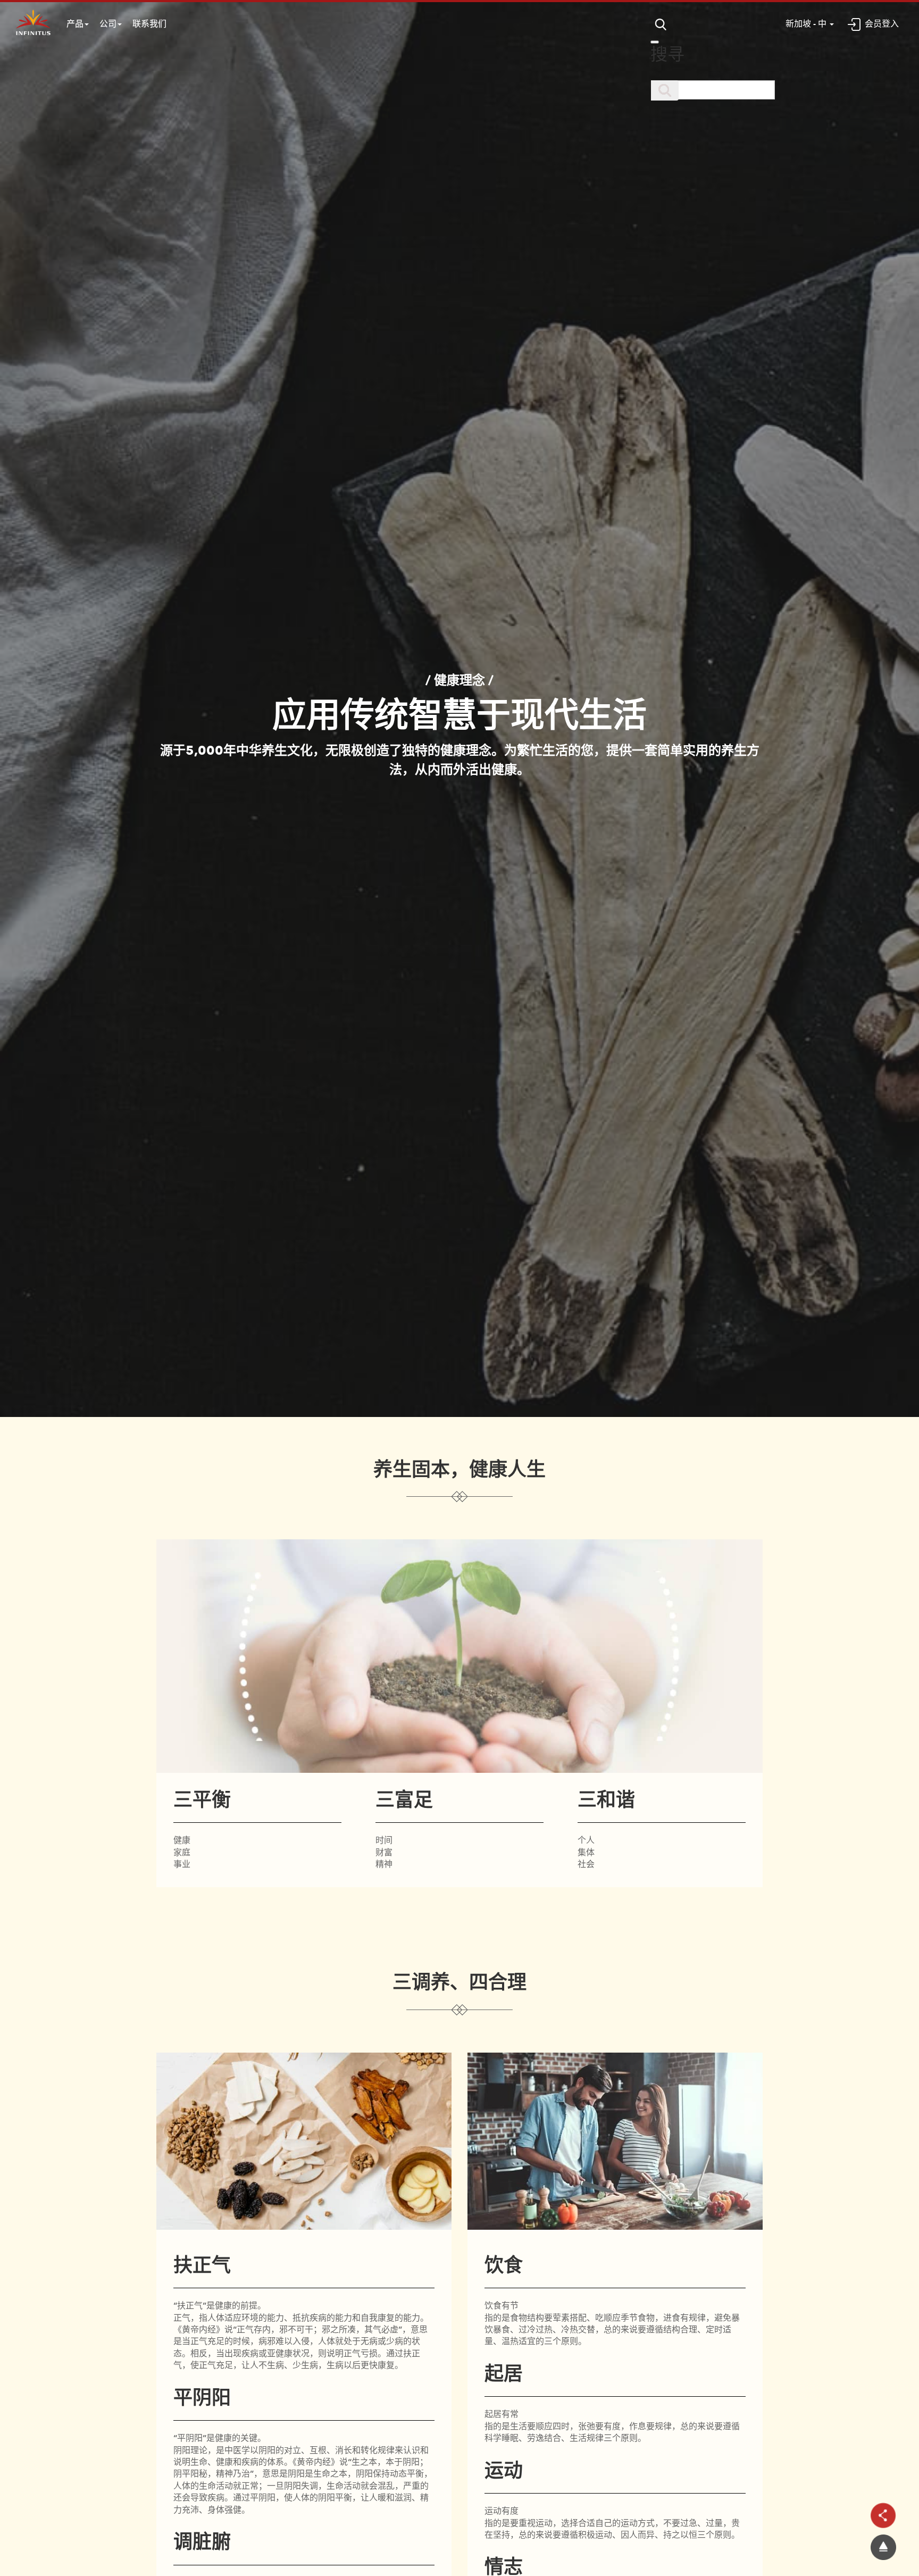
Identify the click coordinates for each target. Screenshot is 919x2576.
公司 (108, 24)
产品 (75, 24)
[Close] (655, 42)
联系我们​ (149, 24)
